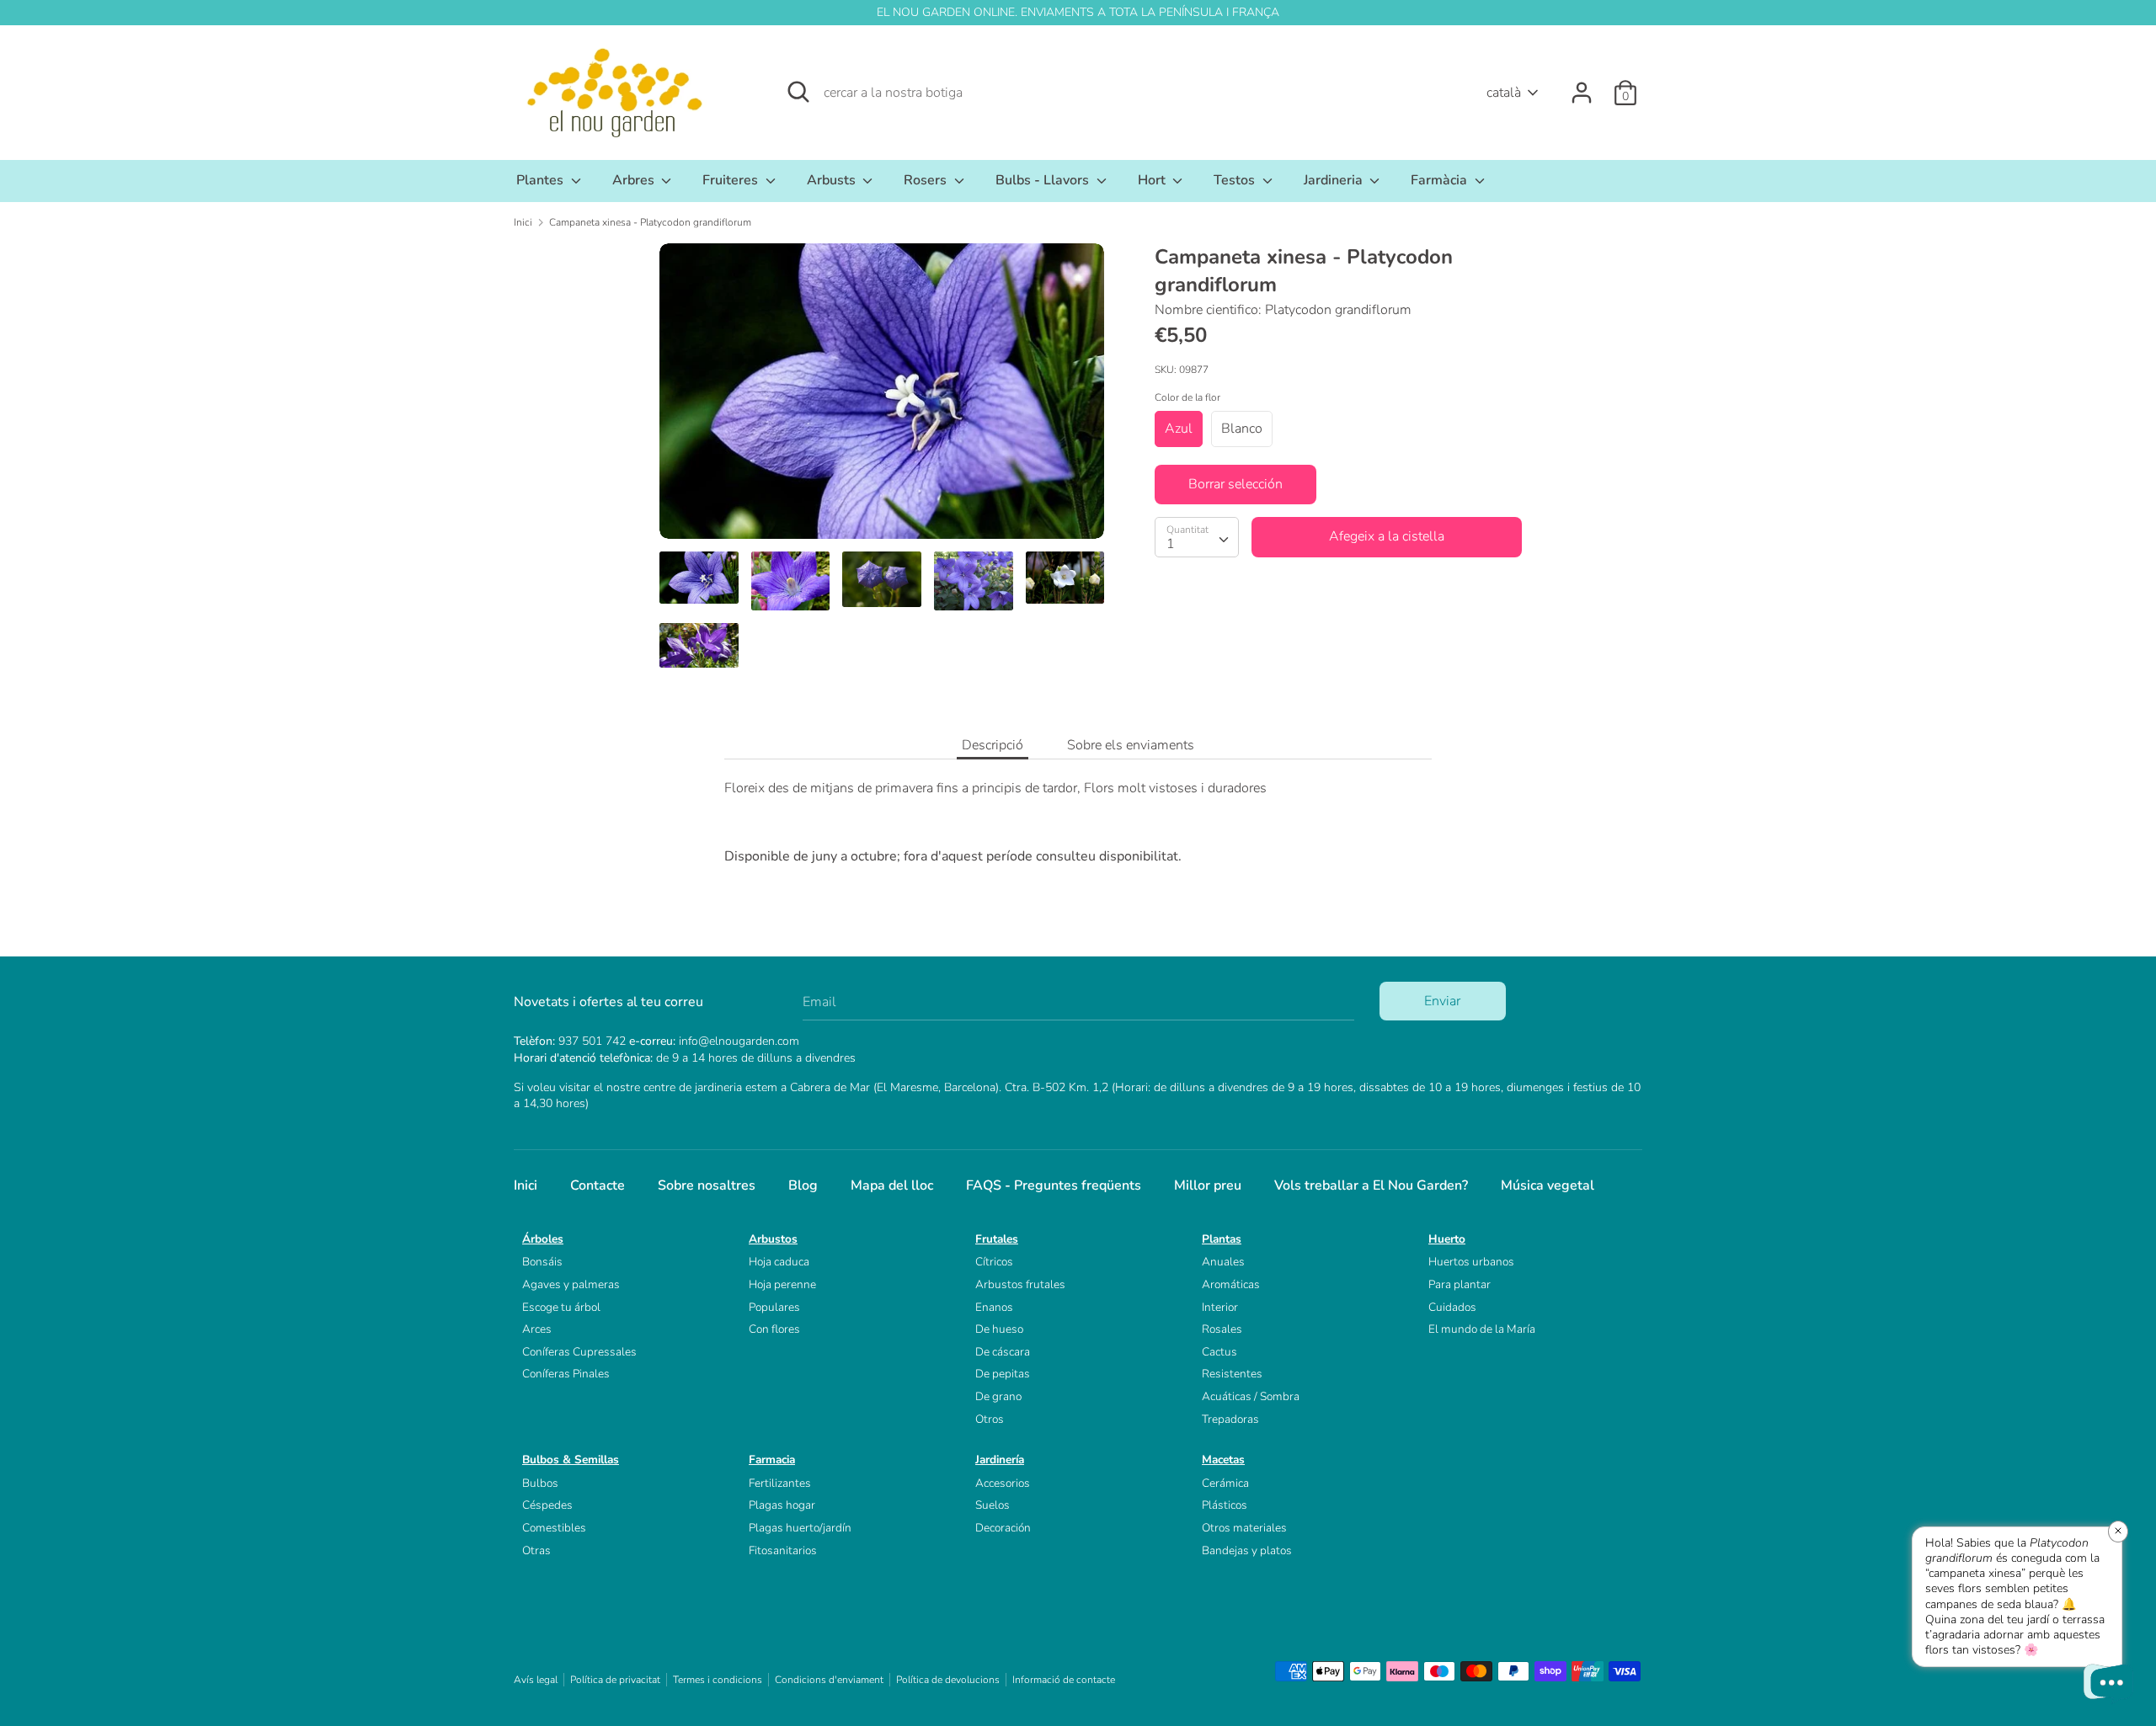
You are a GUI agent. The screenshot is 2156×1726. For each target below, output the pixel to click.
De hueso (999, 1329)
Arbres (635, 180)
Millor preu (1208, 1185)
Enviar (1442, 1001)
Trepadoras (1230, 1419)
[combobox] (1197, 536)
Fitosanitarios (783, 1550)
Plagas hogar (782, 1505)
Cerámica (1225, 1483)
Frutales (997, 1239)
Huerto (1447, 1239)
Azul (1179, 428)
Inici (526, 1185)
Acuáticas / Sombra (1251, 1396)
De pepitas (1003, 1374)
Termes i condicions (718, 1680)
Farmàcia (1441, 180)
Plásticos (1225, 1505)
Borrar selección (1235, 484)
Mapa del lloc (892, 1185)
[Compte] (1582, 86)
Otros (990, 1419)
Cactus (1219, 1352)
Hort (1153, 180)
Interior (1220, 1307)
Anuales (1223, 1262)
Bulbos (540, 1483)
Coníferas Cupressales (579, 1352)
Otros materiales (1244, 1528)
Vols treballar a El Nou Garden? (1371, 1185)
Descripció (993, 745)
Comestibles (554, 1528)
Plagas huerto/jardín (800, 1528)
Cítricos (994, 1262)
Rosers (927, 180)
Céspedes (547, 1505)
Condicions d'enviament (829, 1680)
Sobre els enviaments (1131, 745)
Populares (774, 1307)
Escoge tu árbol (561, 1307)
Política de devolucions (948, 1680)
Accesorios (1003, 1483)
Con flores (774, 1329)
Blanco (1242, 428)
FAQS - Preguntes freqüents (1054, 1185)
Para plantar (1460, 1284)
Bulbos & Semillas (571, 1460)
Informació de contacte (1064, 1680)
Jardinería (1000, 1460)
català (1504, 93)
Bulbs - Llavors (1044, 180)
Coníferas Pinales (566, 1374)
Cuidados (1452, 1307)
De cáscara (1003, 1352)
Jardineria (1335, 180)
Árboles (543, 1239)
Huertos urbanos (1471, 1262)
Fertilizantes (780, 1483)
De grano (998, 1396)
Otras (536, 1550)
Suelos (993, 1505)
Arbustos (773, 1239)
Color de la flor (1187, 397)
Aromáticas (1231, 1284)
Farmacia (772, 1460)
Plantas (1222, 1239)
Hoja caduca (779, 1262)
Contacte (598, 1185)
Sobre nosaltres (707, 1185)
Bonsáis (542, 1262)
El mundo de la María (1482, 1329)
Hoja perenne (782, 1284)
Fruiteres (732, 180)
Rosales (1222, 1329)
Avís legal (536, 1680)
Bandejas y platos (1247, 1550)
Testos (1236, 180)
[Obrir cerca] (798, 92)
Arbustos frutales (1020, 1284)
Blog (803, 1185)
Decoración (1003, 1528)
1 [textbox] (1171, 543)
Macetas (1223, 1460)
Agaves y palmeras (571, 1284)
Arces (537, 1329)
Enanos (994, 1307)
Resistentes (1232, 1374)
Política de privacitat (615, 1680)
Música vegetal (1548, 1185)
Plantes (542, 180)
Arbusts (833, 180)
